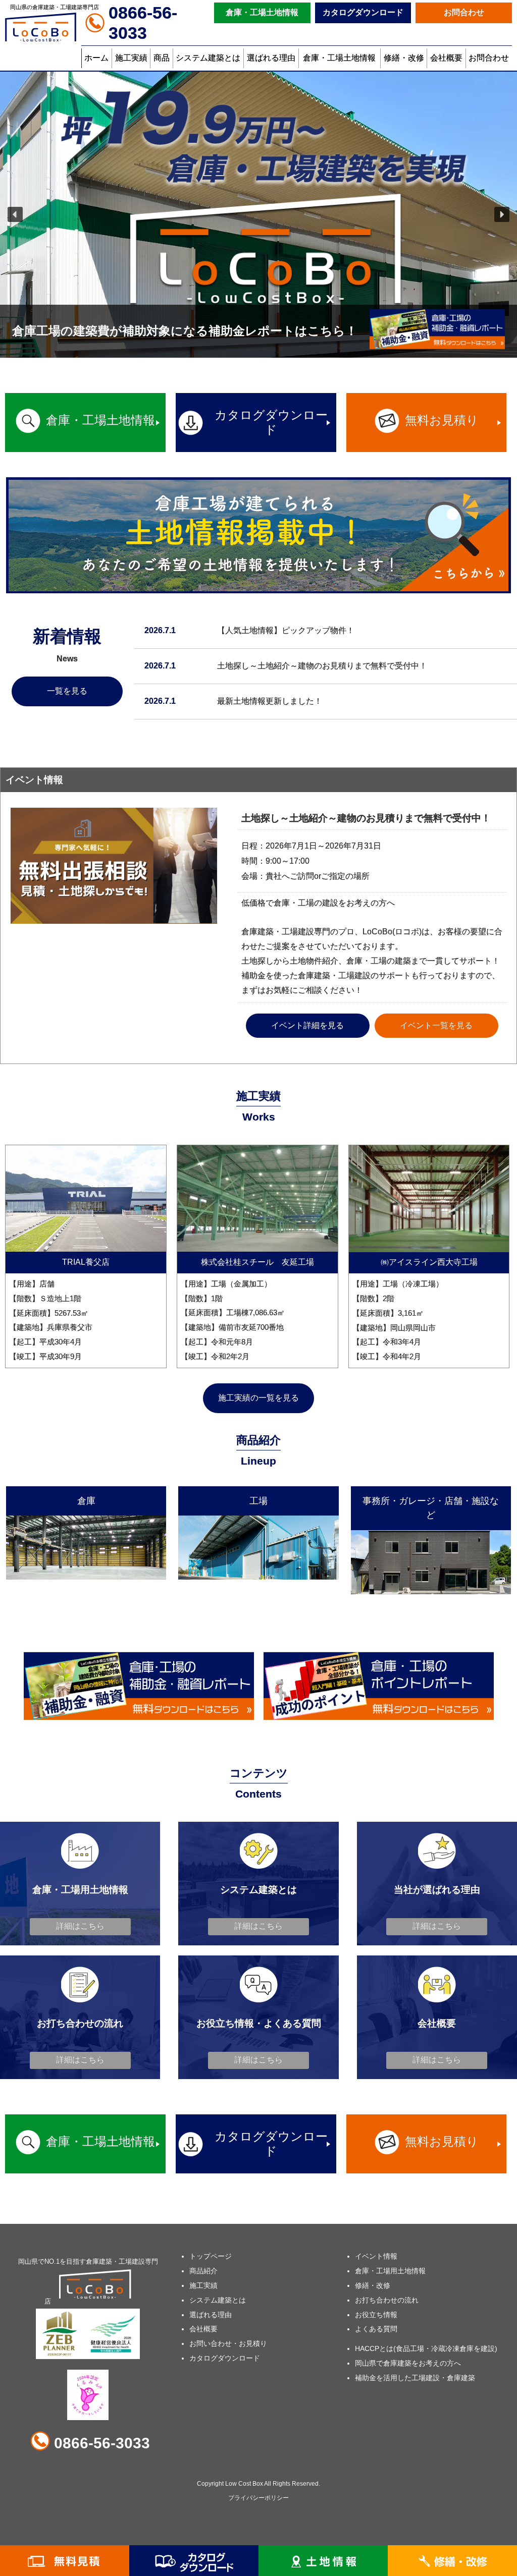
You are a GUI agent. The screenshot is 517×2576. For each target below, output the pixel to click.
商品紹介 (203, 2271)
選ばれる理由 (271, 58)
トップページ (211, 2256)
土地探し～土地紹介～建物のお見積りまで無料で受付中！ (322, 666)
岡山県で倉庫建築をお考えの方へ (408, 2363)
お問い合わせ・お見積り (228, 2343)
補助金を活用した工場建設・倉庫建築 (415, 2378)
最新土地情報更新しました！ (270, 701)
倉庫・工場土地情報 (262, 12)
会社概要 (446, 58)
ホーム (96, 58)
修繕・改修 (404, 58)
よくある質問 (376, 2329)
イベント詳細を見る (307, 1025)
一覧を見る (67, 691)
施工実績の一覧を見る (258, 1398)
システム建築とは (208, 58)
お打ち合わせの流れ (387, 2300)
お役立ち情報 (376, 2315)
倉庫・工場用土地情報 (390, 2271)
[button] (15, 214)
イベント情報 (376, 2256)
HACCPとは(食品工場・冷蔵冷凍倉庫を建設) (426, 2348)
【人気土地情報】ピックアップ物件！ (286, 630)
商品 (162, 58)
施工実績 (131, 58)
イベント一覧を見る (436, 1025)
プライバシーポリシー (258, 2498)
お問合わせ (464, 12)
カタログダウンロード (363, 12)
